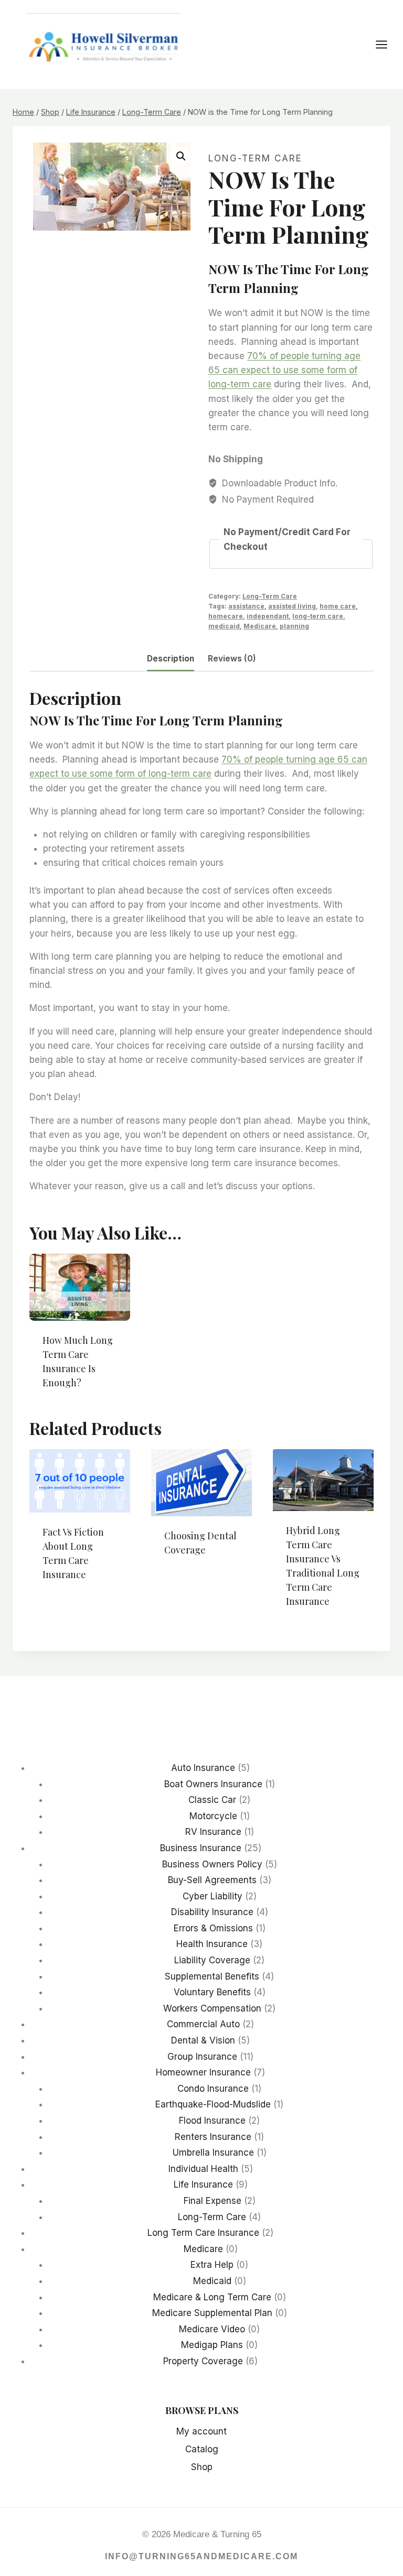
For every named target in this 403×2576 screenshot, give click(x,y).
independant (268, 616)
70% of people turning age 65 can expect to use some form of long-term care (284, 370)
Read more (65, 1608)
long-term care (318, 616)
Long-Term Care (255, 158)
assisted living (292, 606)
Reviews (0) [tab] (232, 659)
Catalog (202, 2449)
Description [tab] (171, 659)
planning (294, 626)
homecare (226, 616)
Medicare (260, 626)
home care (338, 606)
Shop (202, 2467)
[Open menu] (387, 44)
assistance (246, 606)
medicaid (224, 626)
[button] (181, 156)
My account (201, 2431)
